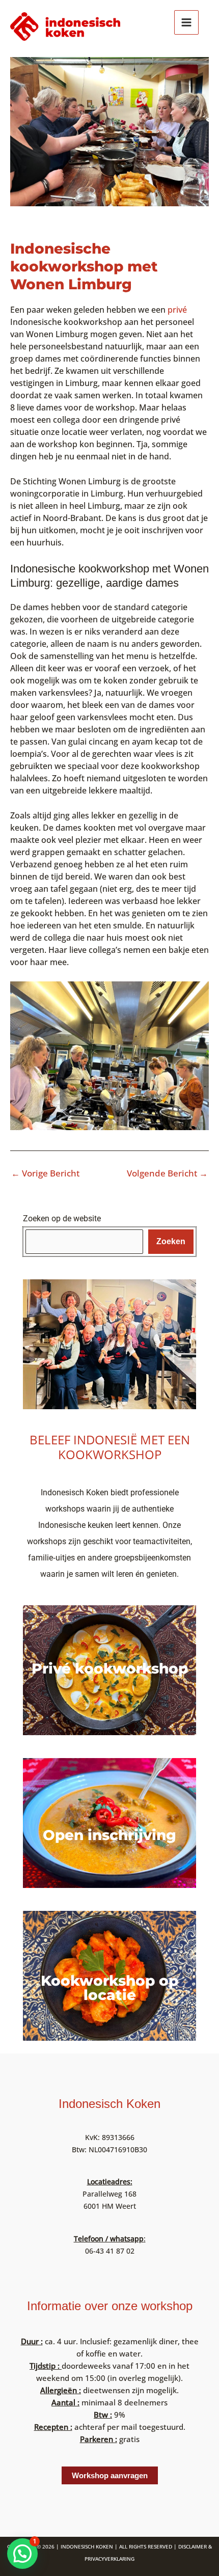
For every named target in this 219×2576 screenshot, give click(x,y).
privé (177, 310)
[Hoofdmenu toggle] (186, 22)
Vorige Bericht (45, 1173)
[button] (22, 2554)
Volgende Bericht (167, 1173)
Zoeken (171, 1241)
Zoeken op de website (62, 1218)
